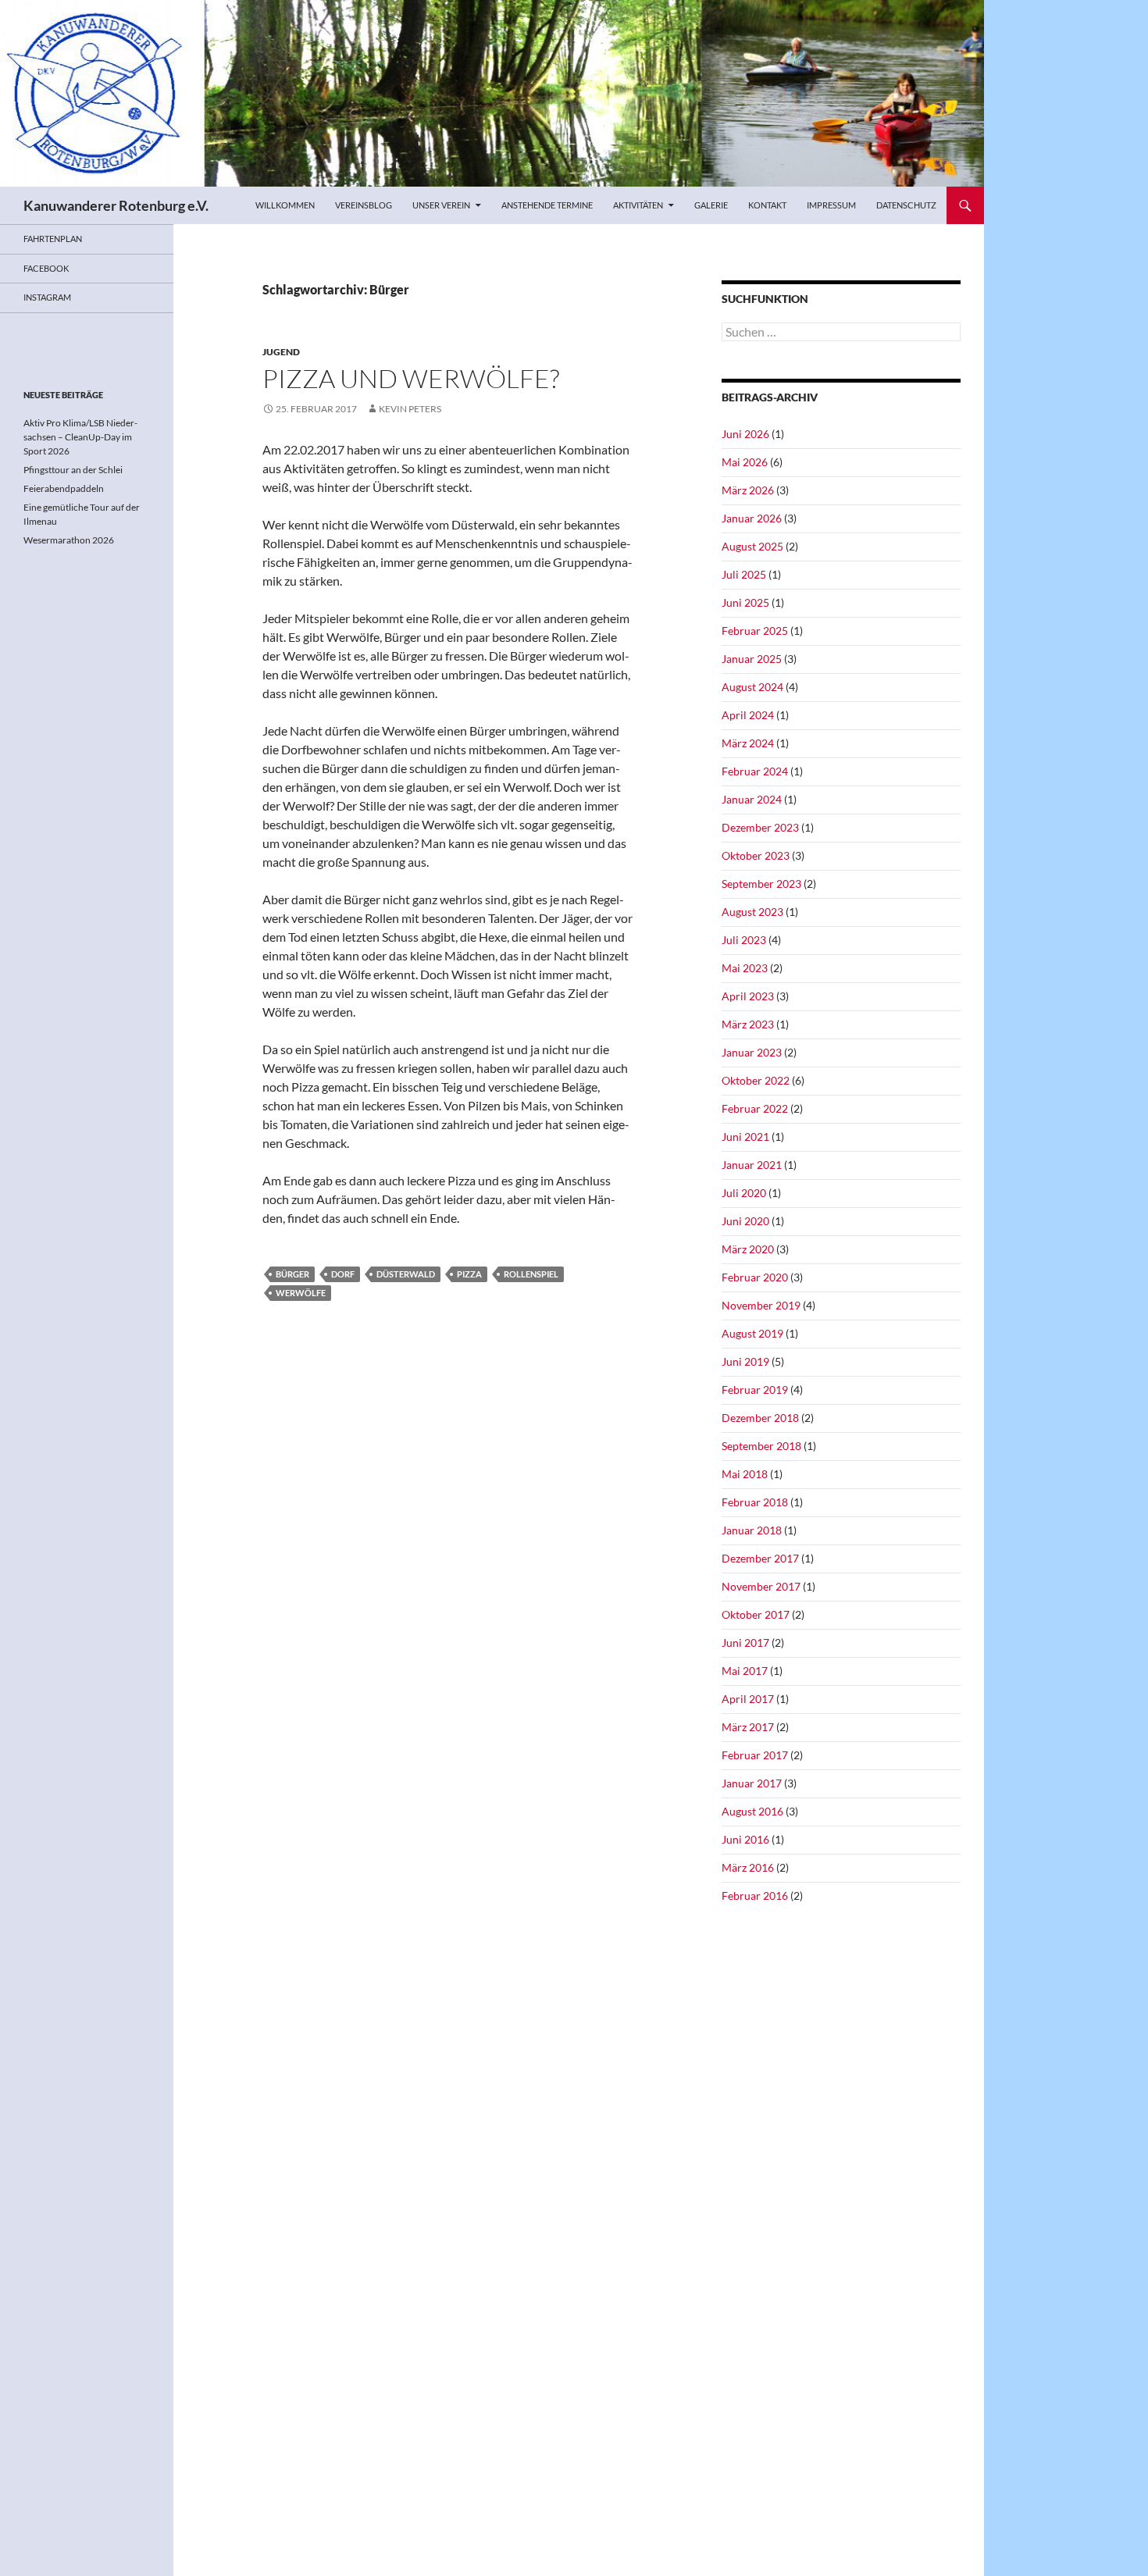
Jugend (281, 352)
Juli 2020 (744, 1193)
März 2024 (748, 743)
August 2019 (752, 1333)
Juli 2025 (744, 574)
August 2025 (752, 546)
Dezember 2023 (760, 827)
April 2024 (748, 715)
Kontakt (767, 205)
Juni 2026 (745, 434)
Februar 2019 (755, 1390)
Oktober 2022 (756, 1080)
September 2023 (761, 884)
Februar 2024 (755, 771)
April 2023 (748, 996)
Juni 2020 (745, 1221)
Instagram (47, 297)
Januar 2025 (752, 659)
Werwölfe (301, 1293)
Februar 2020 (755, 1277)
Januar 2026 (752, 518)
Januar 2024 (752, 799)
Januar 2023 (752, 1052)
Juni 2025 (745, 602)
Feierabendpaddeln (64, 488)
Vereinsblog (364, 205)
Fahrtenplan (53, 239)
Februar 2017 (755, 1755)
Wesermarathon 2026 (69, 540)
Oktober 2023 (756, 855)
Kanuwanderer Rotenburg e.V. (116, 205)
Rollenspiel (531, 1274)
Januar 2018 (752, 1530)
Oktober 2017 (756, 1614)
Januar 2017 (752, 1783)
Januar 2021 (752, 1165)
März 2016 (748, 1867)
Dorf (343, 1274)
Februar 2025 (755, 631)
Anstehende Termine (547, 205)
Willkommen (285, 205)
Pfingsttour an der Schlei (73, 470)
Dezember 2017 (760, 1558)
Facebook (46, 268)
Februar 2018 (755, 1502)
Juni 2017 (745, 1643)
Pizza (469, 1274)
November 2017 (761, 1586)
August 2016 (752, 1811)
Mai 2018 (745, 1474)
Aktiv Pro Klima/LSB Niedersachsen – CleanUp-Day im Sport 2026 (80, 437)
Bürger (292, 1274)
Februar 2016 (755, 1895)
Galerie (711, 205)
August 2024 (752, 687)
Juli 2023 (744, 940)
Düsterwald (406, 1274)
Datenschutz (906, 205)
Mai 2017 (745, 1671)
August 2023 (752, 912)
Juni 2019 (745, 1361)
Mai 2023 (745, 968)
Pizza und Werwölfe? (411, 378)
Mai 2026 (745, 462)
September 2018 (761, 1446)
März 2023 (748, 1024)
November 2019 (761, 1305)
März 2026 (748, 490)
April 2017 (748, 1699)
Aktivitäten (638, 205)
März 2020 (748, 1249)
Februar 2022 (755, 1108)
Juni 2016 (745, 1839)
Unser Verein (441, 205)
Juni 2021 (745, 1137)
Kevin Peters (410, 409)
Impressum (831, 205)
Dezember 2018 (760, 1418)
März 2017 (748, 1727)
